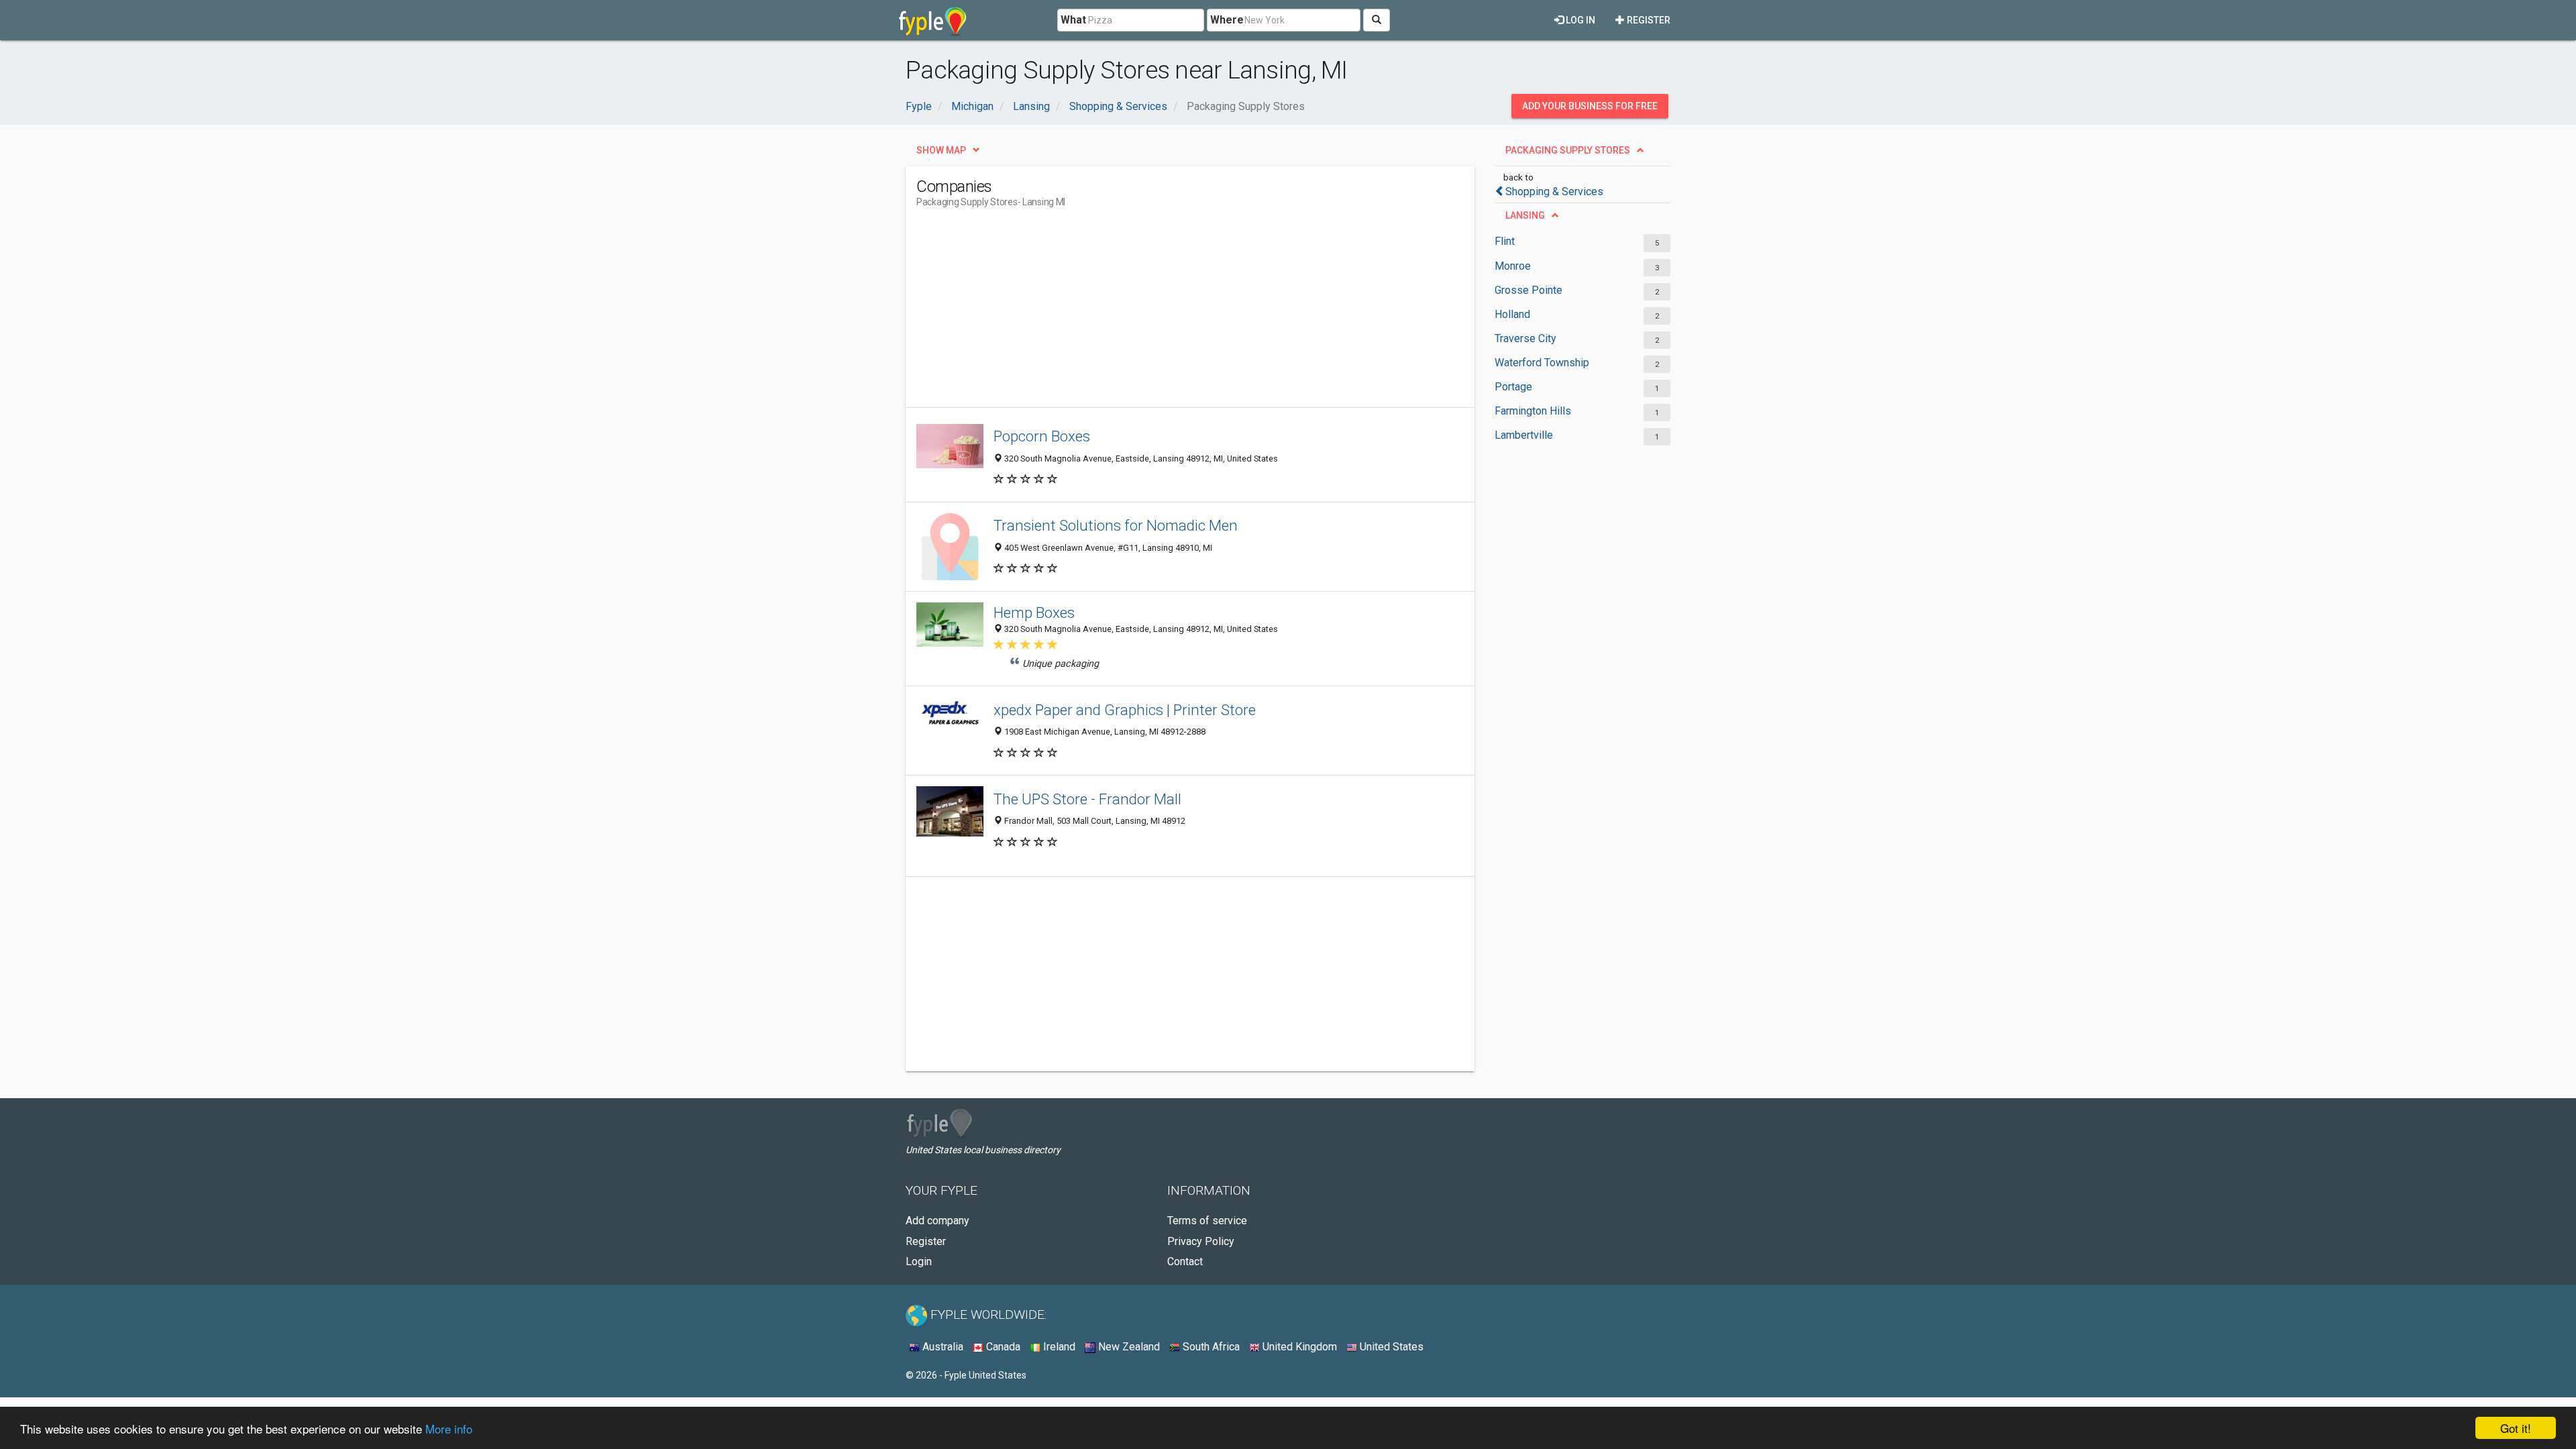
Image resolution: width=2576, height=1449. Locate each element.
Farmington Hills (1533, 411)
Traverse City (1525, 338)
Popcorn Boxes (1042, 436)
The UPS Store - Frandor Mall (1087, 799)
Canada (1002, 1347)
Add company (937, 1221)
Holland (1512, 314)
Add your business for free (1590, 106)
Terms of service (1207, 1221)
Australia (942, 1347)
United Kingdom (1298, 1347)
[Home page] (933, 20)
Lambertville (1524, 435)
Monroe (1513, 266)
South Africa (1210, 1347)
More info (449, 1429)
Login (919, 1262)
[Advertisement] (1161, 313)
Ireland (1058, 1347)
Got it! (2516, 1428)
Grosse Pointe (1528, 290)
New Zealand (1128, 1347)
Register (1648, 20)
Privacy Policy (1201, 1241)
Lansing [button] (1525, 215)
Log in (1579, 20)
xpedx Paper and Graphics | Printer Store (1125, 710)
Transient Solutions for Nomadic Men (1116, 525)
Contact (1185, 1262)
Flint (1505, 241)
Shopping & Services (1554, 192)
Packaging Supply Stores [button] (1568, 150)
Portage (1513, 387)
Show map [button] (941, 150)
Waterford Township (1542, 363)
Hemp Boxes (1034, 612)
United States (1390, 1347)
